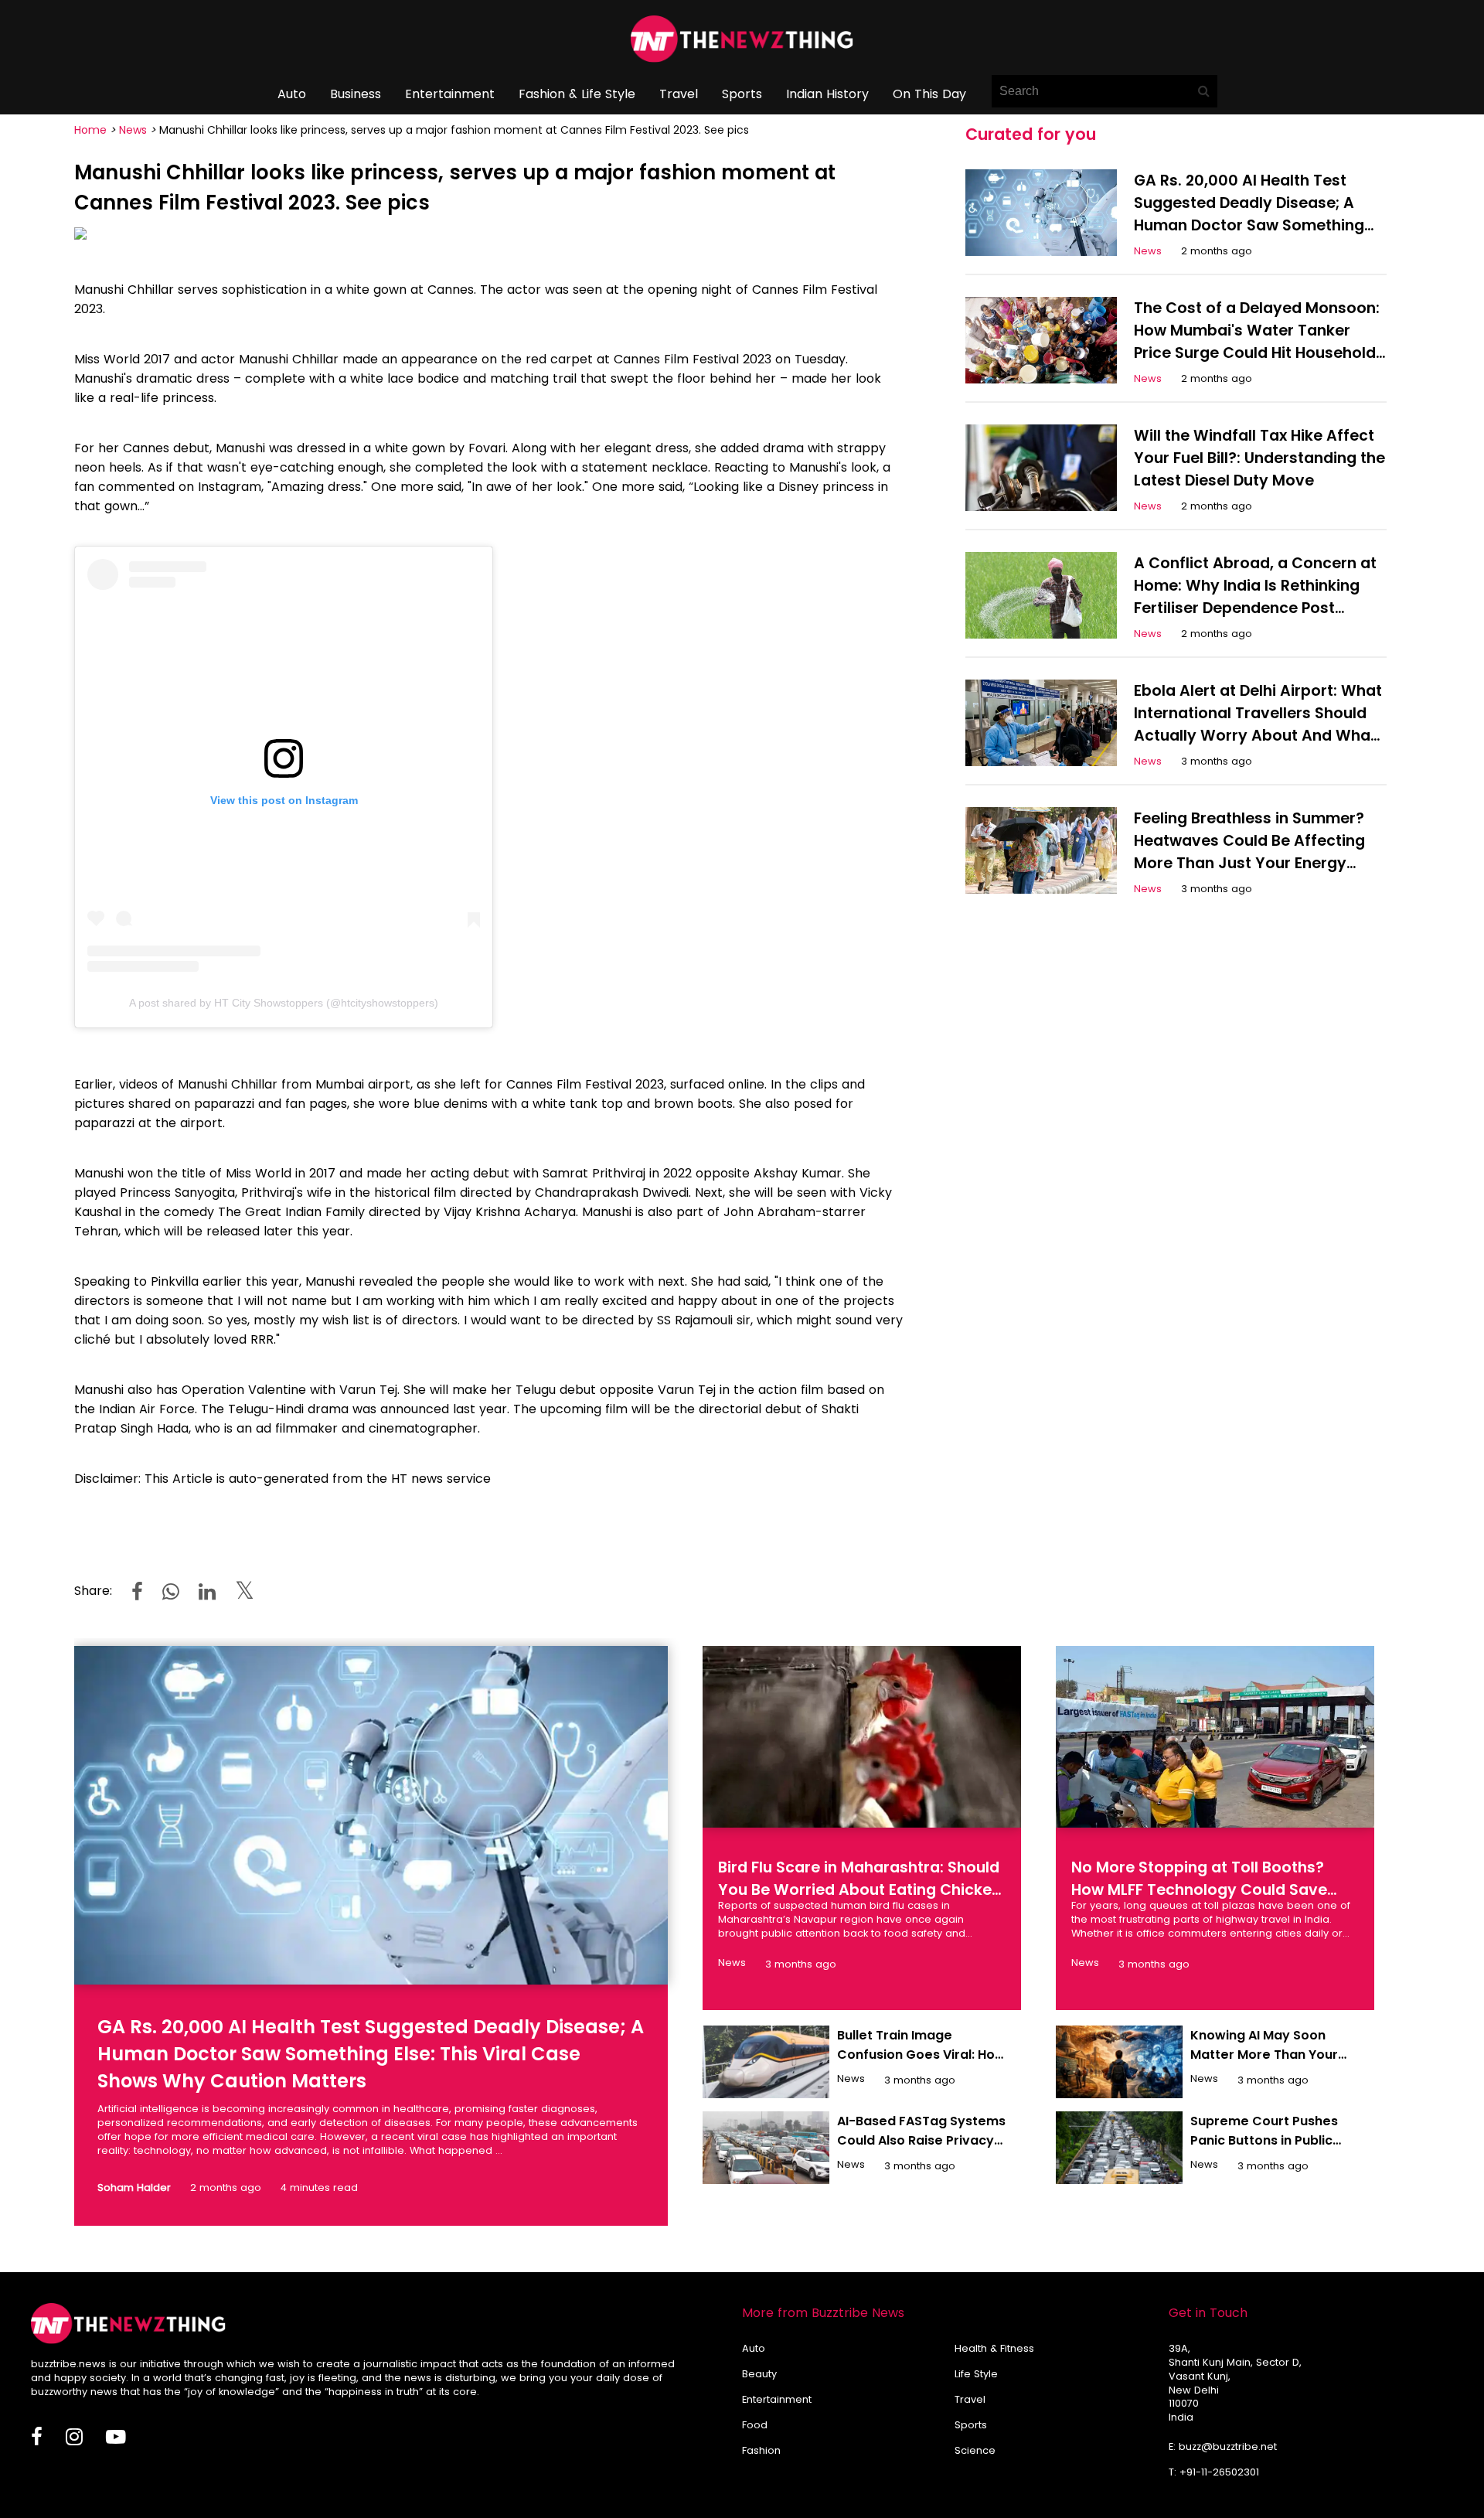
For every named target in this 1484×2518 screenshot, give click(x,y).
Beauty (759, 2374)
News (133, 130)
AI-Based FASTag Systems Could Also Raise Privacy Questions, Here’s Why (921, 2140)
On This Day (929, 94)
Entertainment (450, 94)
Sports (742, 94)
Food (755, 2425)
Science (975, 2450)
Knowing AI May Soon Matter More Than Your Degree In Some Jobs (1264, 2055)
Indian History (827, 94)
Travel (679, 94)
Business (356, 94)
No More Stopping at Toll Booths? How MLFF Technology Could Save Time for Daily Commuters (1199, 1890)
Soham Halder (134, 2187)
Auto (292, 94)
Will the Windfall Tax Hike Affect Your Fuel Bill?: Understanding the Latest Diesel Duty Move (1259, 458)
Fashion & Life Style (577, 94)
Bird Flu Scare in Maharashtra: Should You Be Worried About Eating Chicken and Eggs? (859, 1890)
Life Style (976, 2374)
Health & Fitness (994, 2348)
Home (90, 130)
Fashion (761, 2450)
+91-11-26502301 (1219, 2472)
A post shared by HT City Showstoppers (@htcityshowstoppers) (284, 1003)
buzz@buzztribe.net (1228, 2446)
